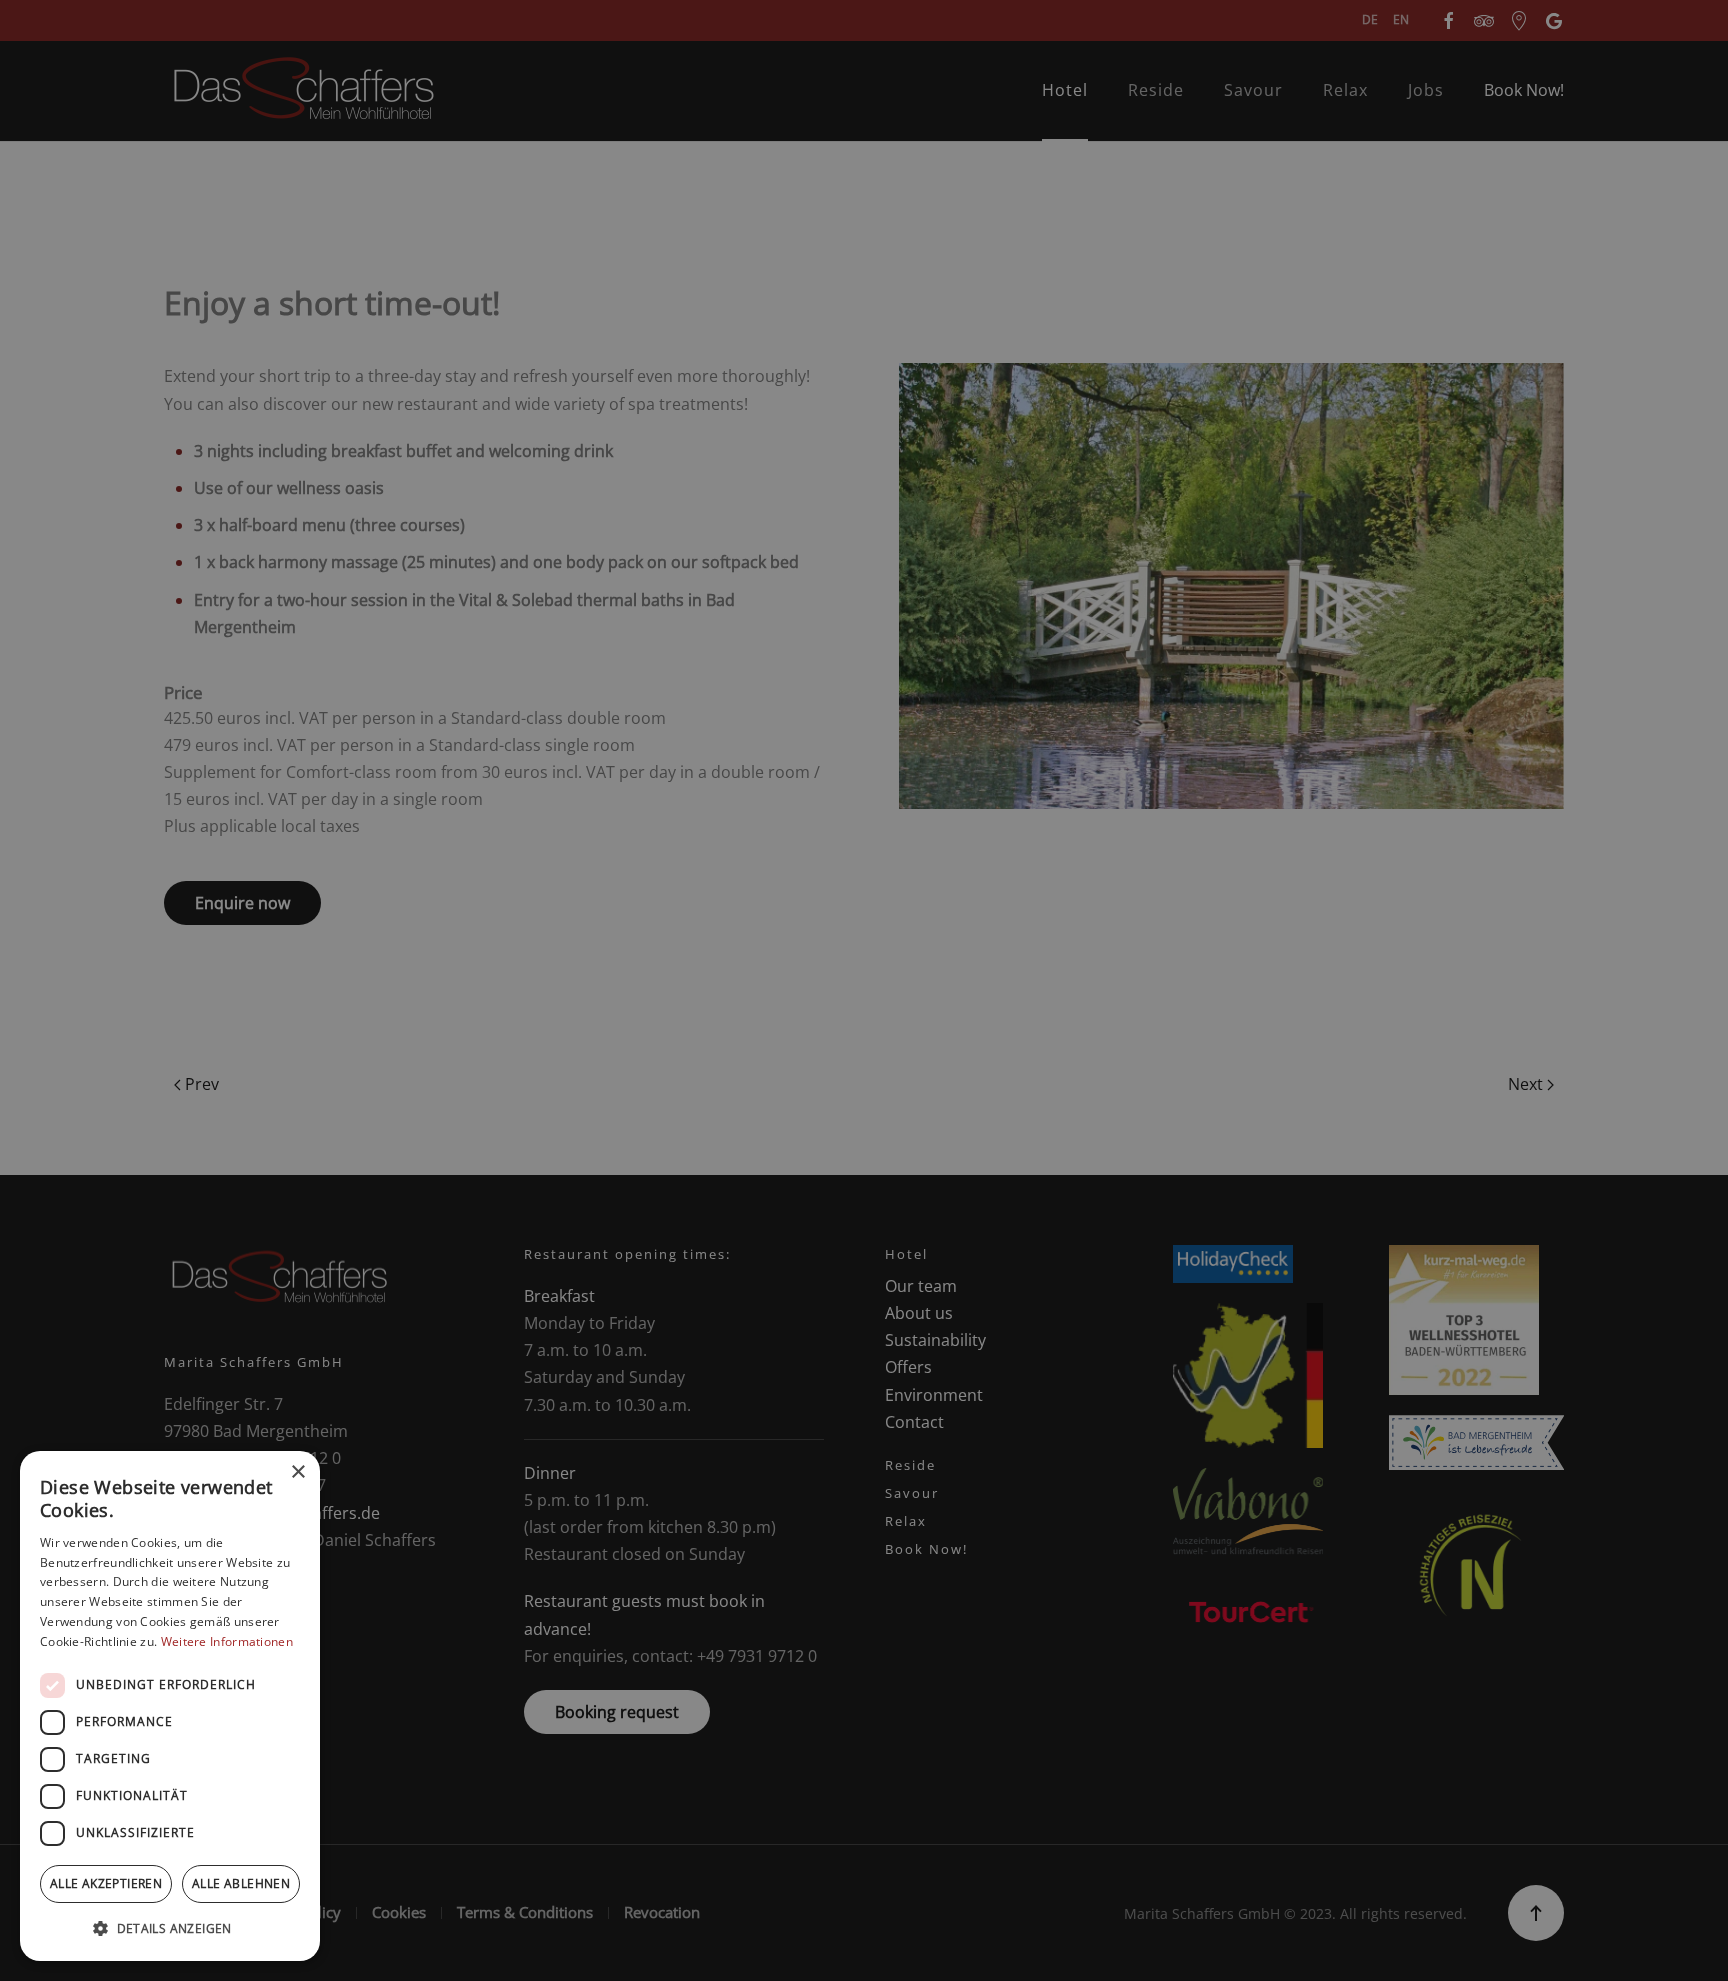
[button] (170, 1928)
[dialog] (170, 1706)
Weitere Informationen (227, 1641)
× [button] (297, 1472)
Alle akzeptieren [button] (106, 1883)
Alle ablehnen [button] (241, 1883)
